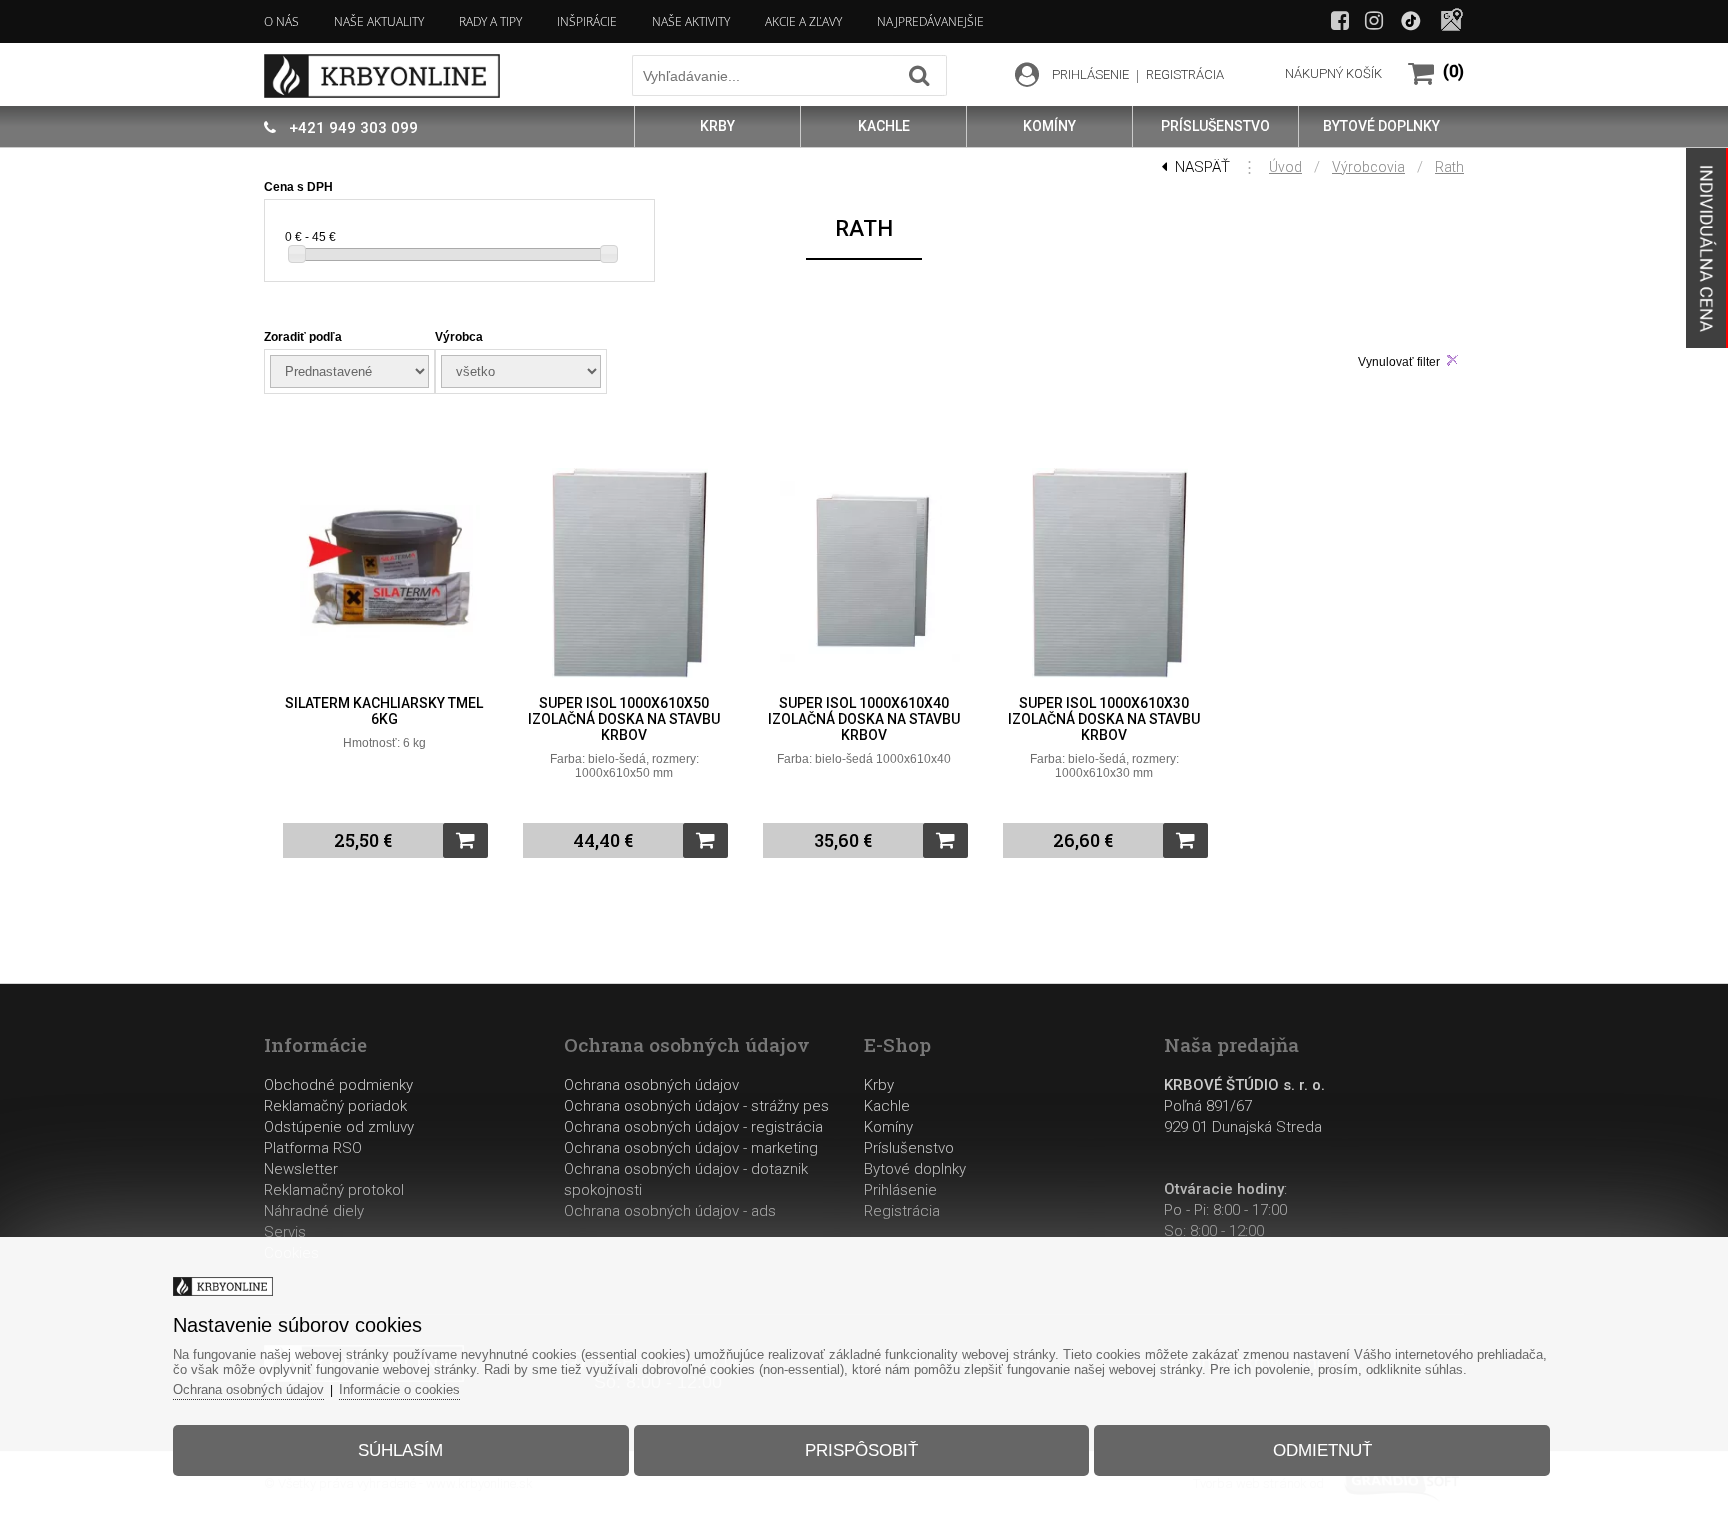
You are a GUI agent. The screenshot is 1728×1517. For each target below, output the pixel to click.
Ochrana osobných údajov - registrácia (693, 1127)
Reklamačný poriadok (335, 1106)
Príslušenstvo (909, 1148)
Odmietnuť (1322, 1450)
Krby (879, 1085)
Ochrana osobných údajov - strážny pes (696, 1106)
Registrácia (902, 1211)
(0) (1453, 71)
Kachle (887, 1106)
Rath (1449, 167)
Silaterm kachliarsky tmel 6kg (384, 711)
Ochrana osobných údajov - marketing (691, 1148)
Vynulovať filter (1399, 362)
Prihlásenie (900, 1190)
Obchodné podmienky (338, 1085)
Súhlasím (400, 1450)
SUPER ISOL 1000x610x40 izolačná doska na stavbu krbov (864, 719)
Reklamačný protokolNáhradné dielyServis (334, 1211)
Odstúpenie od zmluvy (339, 1127)
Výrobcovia (1368, 167)
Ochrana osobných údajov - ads (670, 1211)
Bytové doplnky (915, 1169)
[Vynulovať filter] (1452, 360)
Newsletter (301, 1169)
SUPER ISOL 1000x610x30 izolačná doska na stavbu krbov (1104, 719)
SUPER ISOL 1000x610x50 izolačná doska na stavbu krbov (624, 719)
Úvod (1285, 167)
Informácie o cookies (399, 1389)
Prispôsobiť (861, 1450)
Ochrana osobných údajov (651, 1085)
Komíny (888, 1127)
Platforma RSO (313, 1148)
